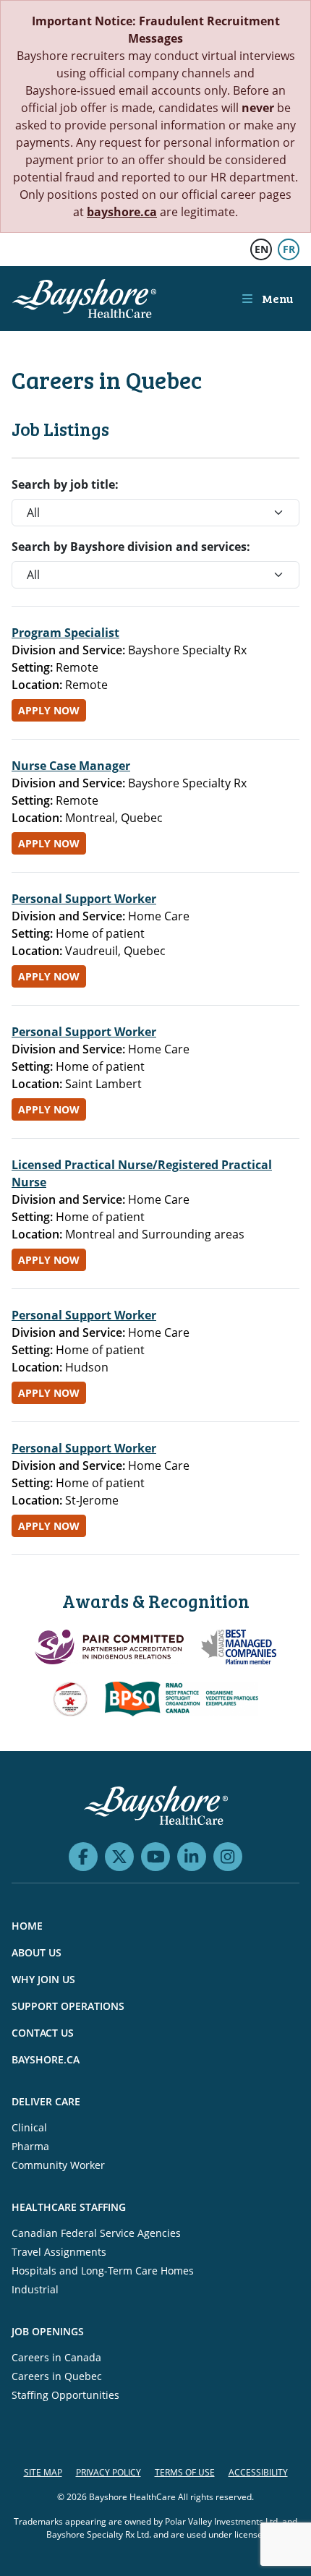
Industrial (35, 2289)
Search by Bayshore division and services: (131, 547)
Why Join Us (43, 1979)
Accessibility (258, 2472)
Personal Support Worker (84, 899)
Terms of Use (185, 2472)
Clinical (29, 2127)
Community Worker (58, 2165)
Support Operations (68, 2006)
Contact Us (43, 2033)
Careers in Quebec (57, 2376)
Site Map (43, 2472)
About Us (37, 1952)
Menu (276, 298)
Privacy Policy (108, 2472)
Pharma (30, 2146)
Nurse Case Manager (71, 766)
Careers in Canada (56, 2357)
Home (27, 1926)
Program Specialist (65, 633)
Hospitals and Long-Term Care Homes (103, 2271)
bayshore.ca (122, 212)
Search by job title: (65, 484)
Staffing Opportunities (65, 2395)
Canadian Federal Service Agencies (96, 2233)
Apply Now (49, 710)
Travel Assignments (59, 2252)
